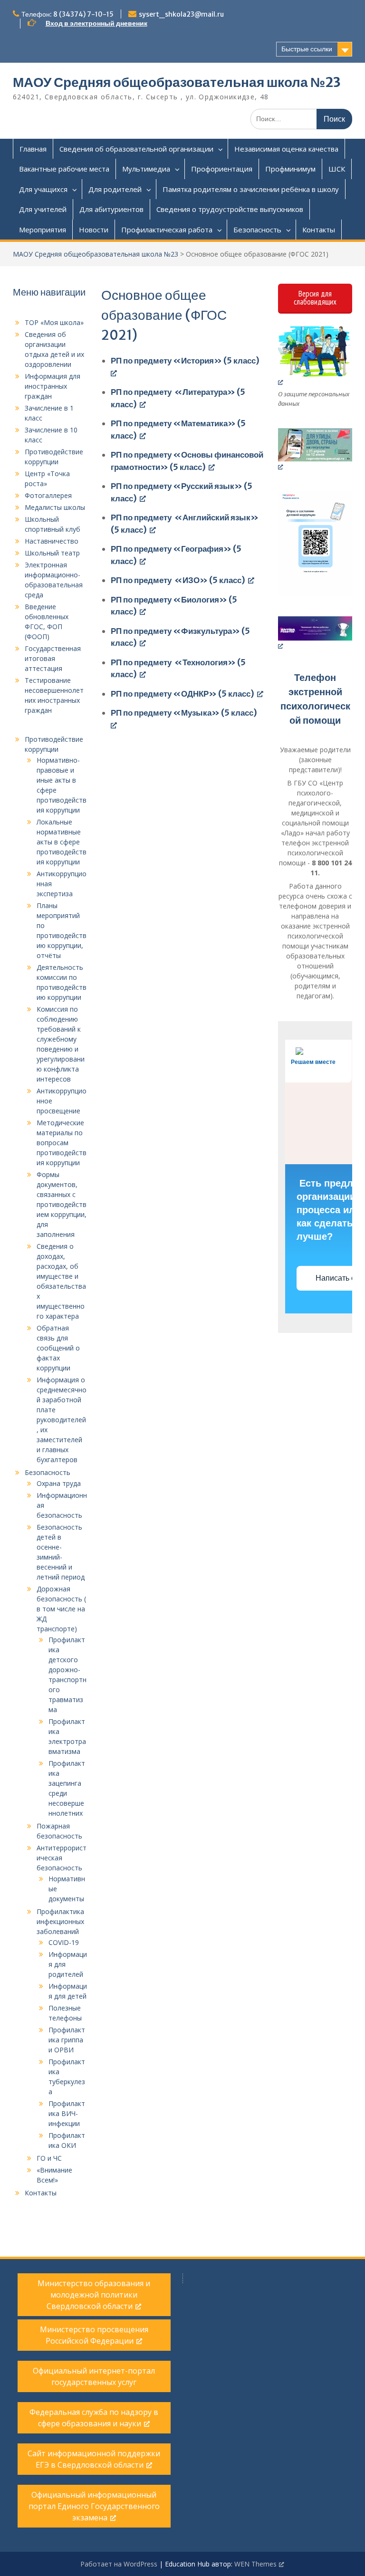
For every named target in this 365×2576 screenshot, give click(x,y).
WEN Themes (255, 2564)
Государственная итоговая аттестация (53, 658)
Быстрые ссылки (307, 49)
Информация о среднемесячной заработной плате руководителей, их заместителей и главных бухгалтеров (62, 1420)
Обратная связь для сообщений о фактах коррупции (58, 1348)
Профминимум (290, 169)
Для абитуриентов (111, 209)
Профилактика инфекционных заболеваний (60, 1921)
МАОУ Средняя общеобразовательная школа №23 (177, 82)
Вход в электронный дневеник (96, 23)
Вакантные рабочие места (64, 169)
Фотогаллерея (48, 495)
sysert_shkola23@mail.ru (181, 14)
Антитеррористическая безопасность (62, 1858)
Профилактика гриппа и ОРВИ (67, 2040)
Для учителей (43, 209)
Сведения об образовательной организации (136, 149)
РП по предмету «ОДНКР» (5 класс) (182, 694)
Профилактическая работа (167, 230)
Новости (94, 230)
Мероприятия (43, 230)
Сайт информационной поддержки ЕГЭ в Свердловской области (94, 2459)
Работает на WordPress (119, 2564)
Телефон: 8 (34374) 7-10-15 (67, 14)
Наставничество (52, 541)
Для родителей (115, 189)
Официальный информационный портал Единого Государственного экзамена (94, 2506)
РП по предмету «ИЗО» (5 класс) (178, 580)
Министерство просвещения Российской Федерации (94, 2335)
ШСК (337, 169)
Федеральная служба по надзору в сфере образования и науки (94, 2418)
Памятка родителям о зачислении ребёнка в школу (251, 189)
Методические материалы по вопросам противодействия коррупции (62, 1143)
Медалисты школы (55, 507)
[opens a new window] (315, 356)
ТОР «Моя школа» (54, 322)
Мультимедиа (146, 169)
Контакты (319, 230)
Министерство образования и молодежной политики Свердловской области (94, 2295)
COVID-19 (64, 1942)
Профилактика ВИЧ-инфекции (67, 2113)
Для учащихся (43, 189)
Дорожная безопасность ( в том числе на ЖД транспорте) (61, 1609)
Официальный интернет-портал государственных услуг (94, 2376)
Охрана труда (59, 1483)
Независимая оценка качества (286, 149)
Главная (33, 149)
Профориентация (222, 169)
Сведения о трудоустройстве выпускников (230, 209)
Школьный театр (52, 553)
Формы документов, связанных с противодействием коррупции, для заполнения (62, 1204)
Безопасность (257, 230)
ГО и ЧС (49, 2158)
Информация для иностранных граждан (53, 386)
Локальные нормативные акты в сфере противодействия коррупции (62, 842)
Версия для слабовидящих (315, 298)
